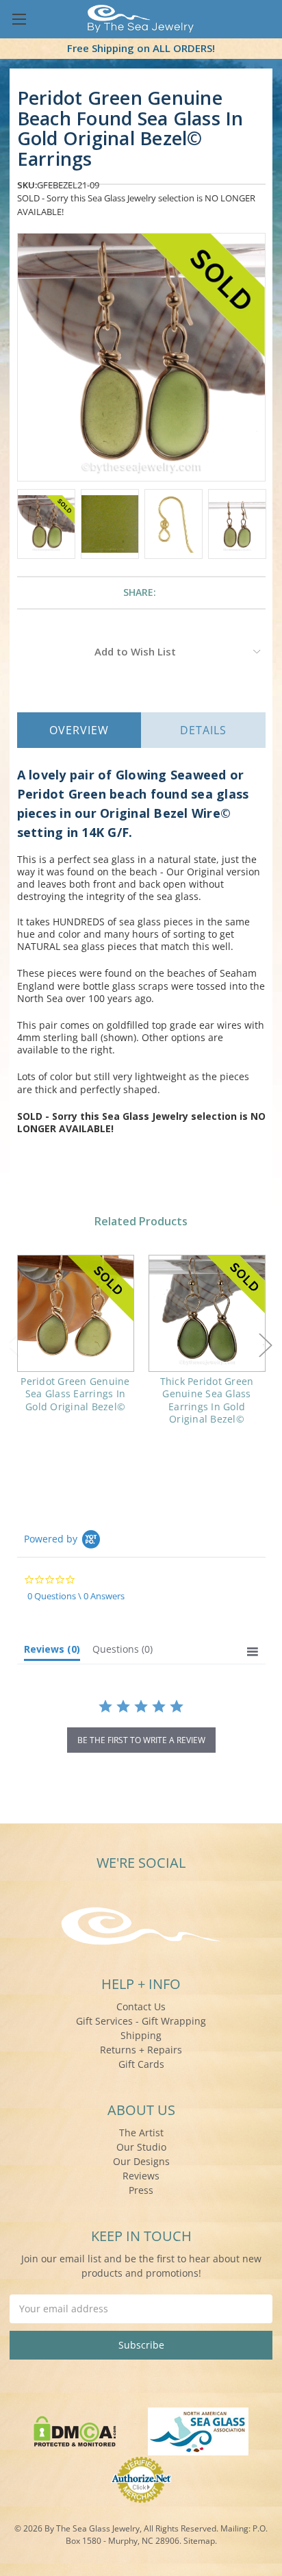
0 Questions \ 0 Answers (76, 1596)
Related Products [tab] (141, 1221)
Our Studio (141, 2147)
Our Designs (141, 2161)
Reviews (141, 2176)
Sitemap (199, 2541)
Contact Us (141, 2006)
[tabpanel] (75, 1342)
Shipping (141, 2035)
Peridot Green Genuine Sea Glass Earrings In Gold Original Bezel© (75, 1393)
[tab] (52, 1652)
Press (141, 2190)
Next (266, 1345)
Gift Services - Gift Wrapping (141, 2021)
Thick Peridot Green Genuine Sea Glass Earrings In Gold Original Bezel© (207, 1400)
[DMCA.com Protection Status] (75, 2430)
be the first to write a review (141, 1740)
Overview (79, 730)
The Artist (141, 2133)
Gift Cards (141, 2064)
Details (203, 730)
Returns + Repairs (141, 2050)
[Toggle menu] (19, 19)
